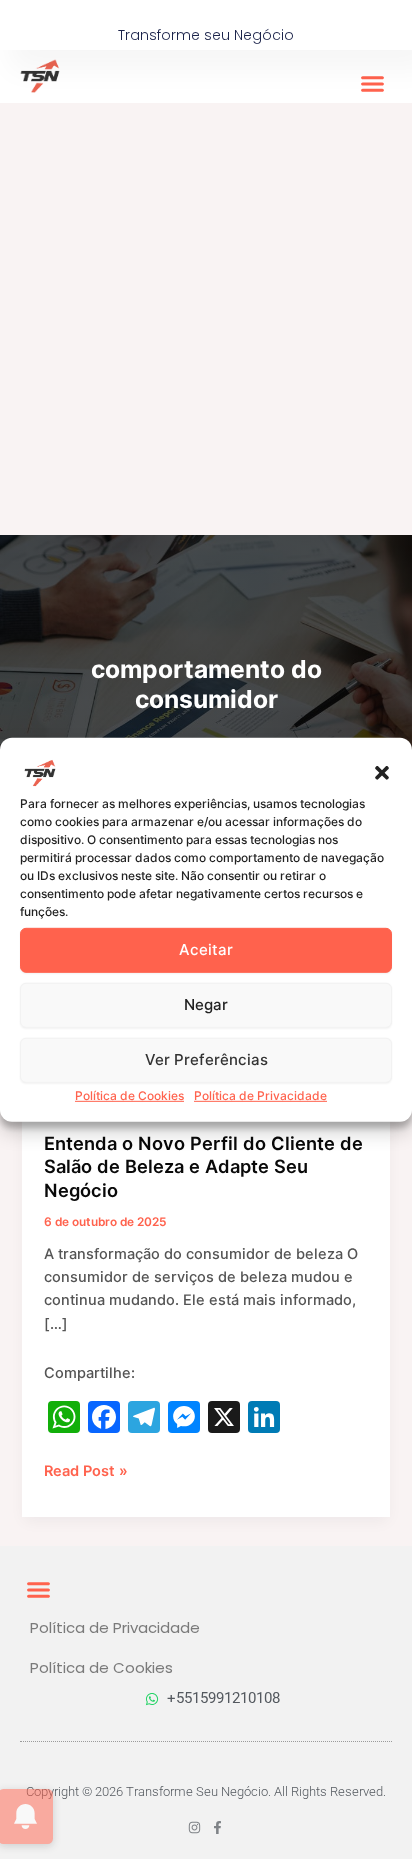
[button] (382, 772)
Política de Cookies (129, 1094)
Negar (206, 1004)
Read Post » (86, 1470)
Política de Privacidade (260, 1094)
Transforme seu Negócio (206, 35)
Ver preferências (206, 1059)
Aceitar (206, 949)
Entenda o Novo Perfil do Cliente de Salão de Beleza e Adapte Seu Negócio (203, 1166)
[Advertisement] (206, 319)
